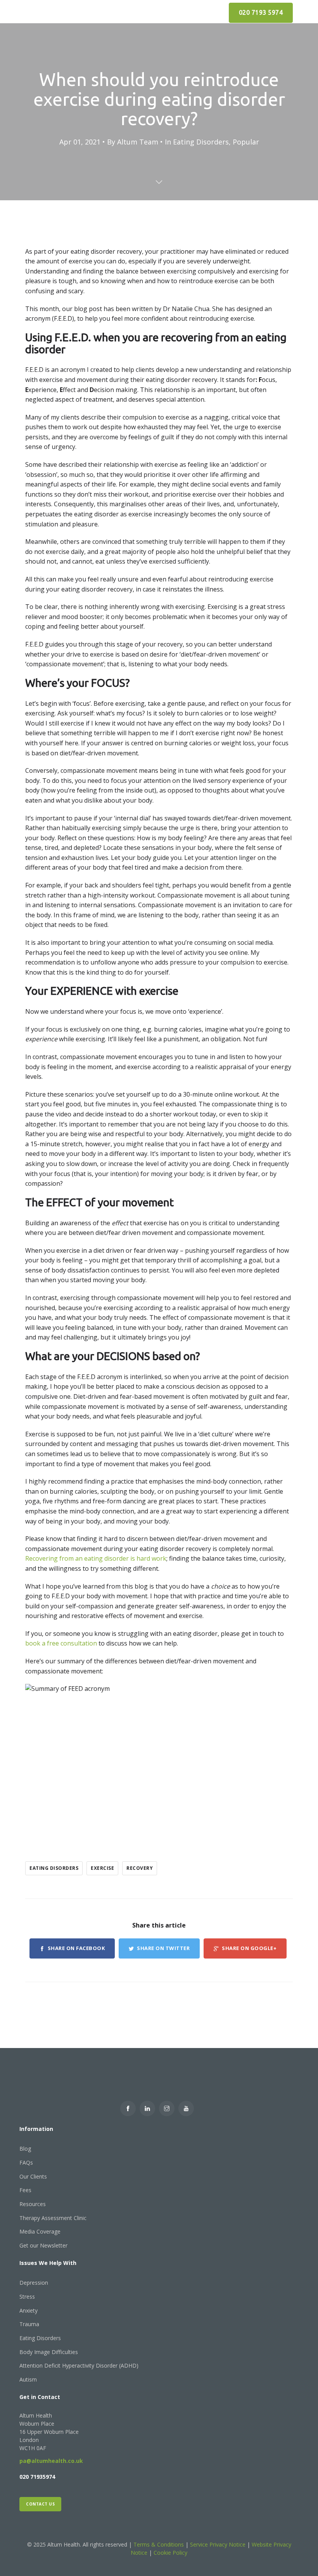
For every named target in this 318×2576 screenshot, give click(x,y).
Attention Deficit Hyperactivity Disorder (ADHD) (79, 2365)
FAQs (26, 2162)
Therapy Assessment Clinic (53, 2218)
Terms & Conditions (159, 2544)
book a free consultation (61, 1643)
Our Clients (33, 2176)
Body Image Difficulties (49, 2352)
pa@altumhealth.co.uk (51, 2461)
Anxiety (29, 2310)
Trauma (29, 2324)
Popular (246, 142)
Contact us (40, 2504)
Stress (27, 2297)
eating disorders (54, 1868)
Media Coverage (40, 2231)
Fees (25, 2190)
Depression (34, 2283)
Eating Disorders (201, 142)
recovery (140, 1868)
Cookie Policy (170, 2553)
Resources (33, 2204)
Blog (25, 2149)
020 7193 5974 (261, 12)
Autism (28, 2379)
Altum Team (138, 142)
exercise (102, 1868)
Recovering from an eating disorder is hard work (96, 1558)
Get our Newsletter (43, 2245)
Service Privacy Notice (218, 2544)
